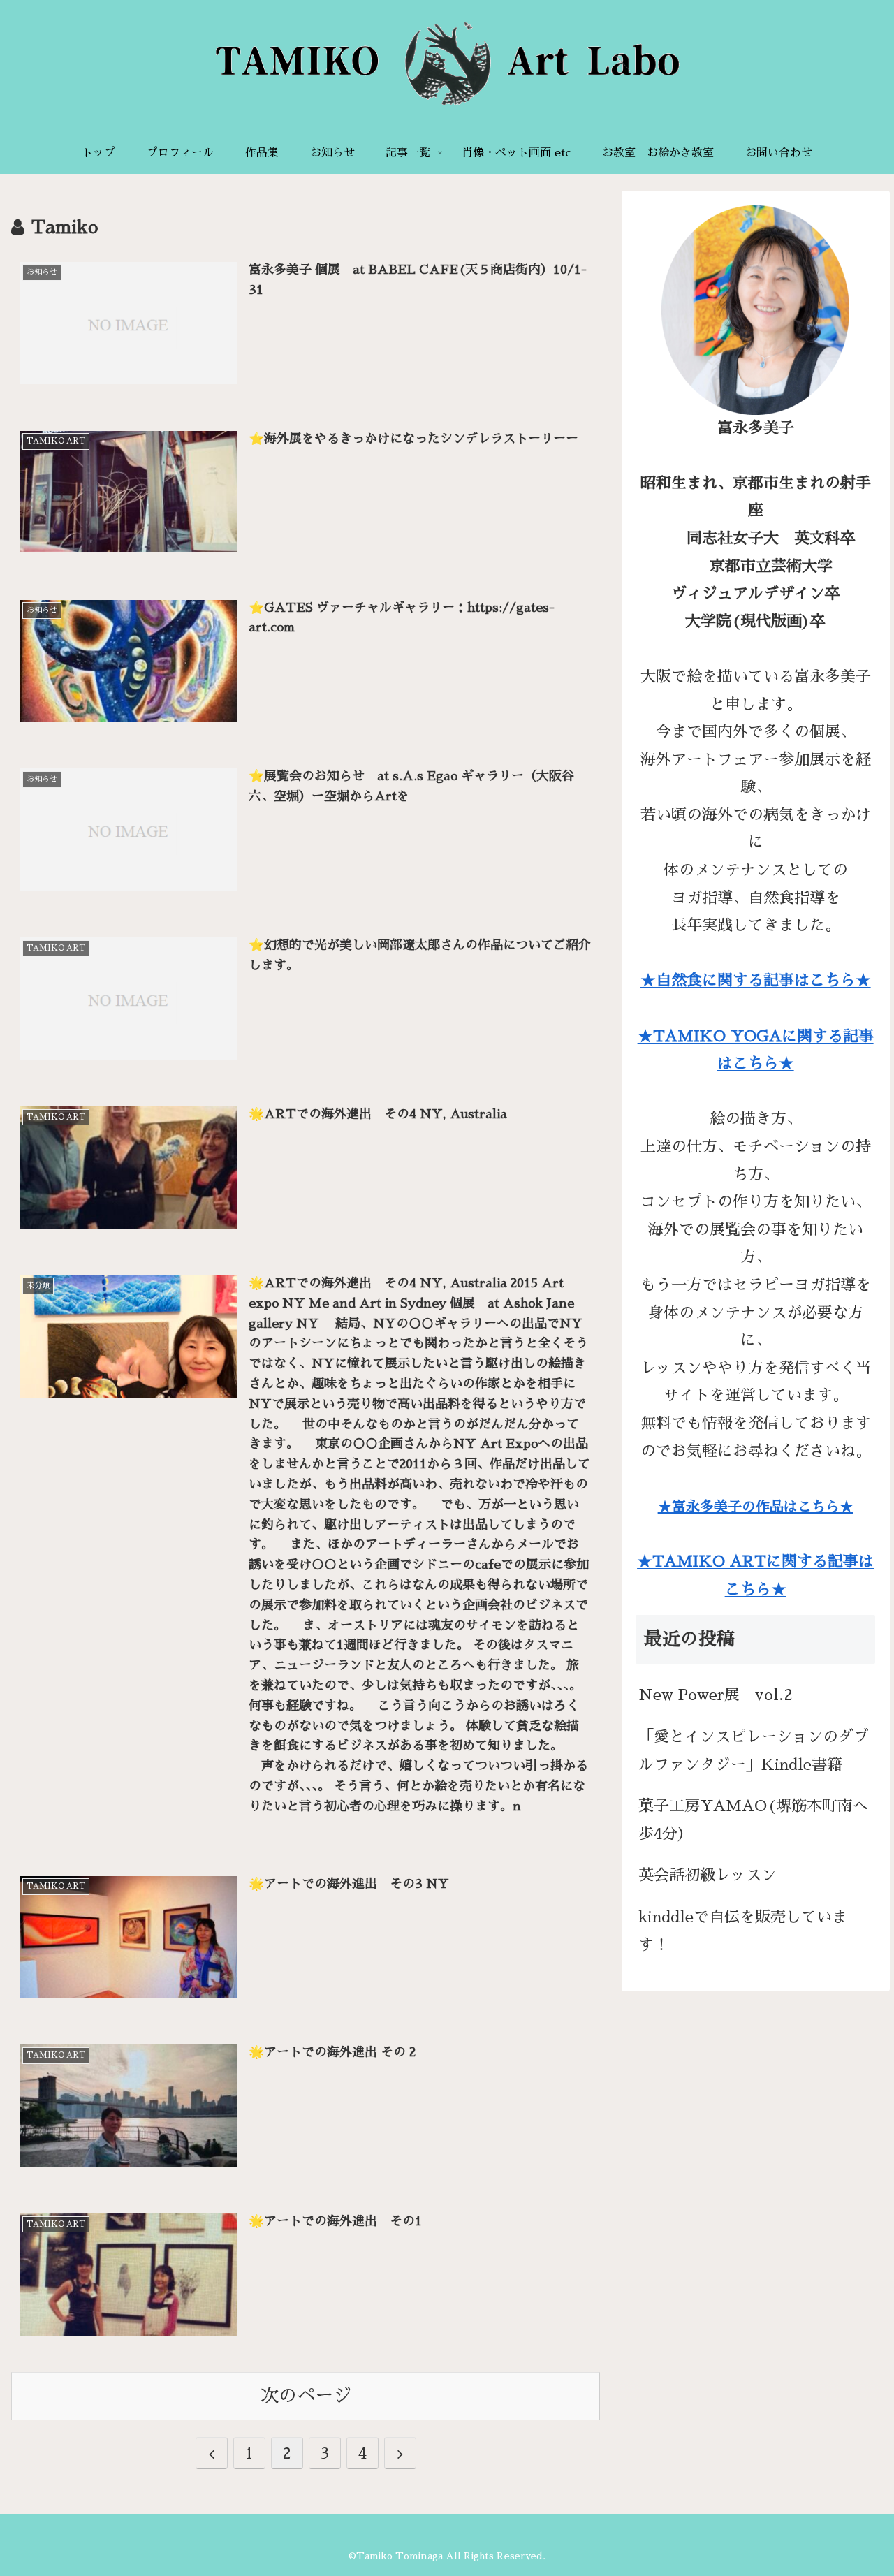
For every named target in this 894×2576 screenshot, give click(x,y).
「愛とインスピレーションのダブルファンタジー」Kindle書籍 (754, 1751)
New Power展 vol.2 (716, 1695)
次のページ (306, 2396)
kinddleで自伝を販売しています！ (743, 1931)
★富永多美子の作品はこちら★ (756, 1507)
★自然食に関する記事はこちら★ (756, 981)
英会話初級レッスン (708, 1875)
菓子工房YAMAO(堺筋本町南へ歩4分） (753, 1820)
